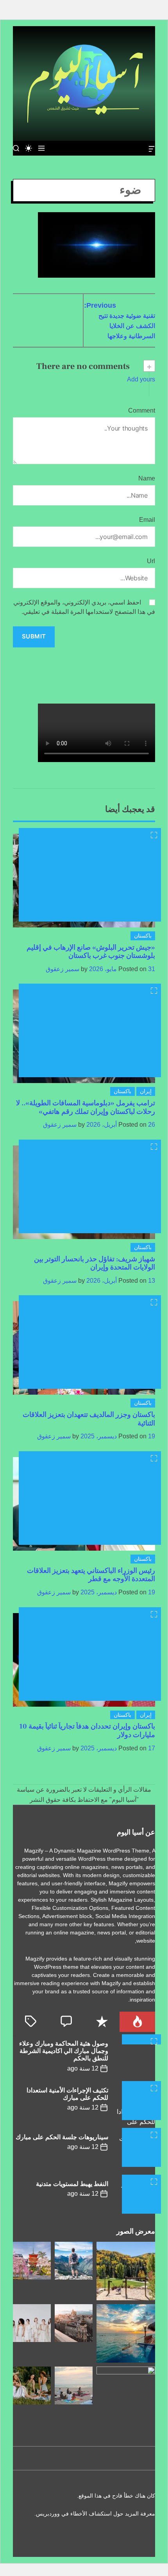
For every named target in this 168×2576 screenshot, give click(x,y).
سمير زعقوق (63, 969)
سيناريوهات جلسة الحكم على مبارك (62, 2137)
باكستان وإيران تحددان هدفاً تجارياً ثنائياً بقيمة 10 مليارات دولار (87, 1731)
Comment (142, 410)
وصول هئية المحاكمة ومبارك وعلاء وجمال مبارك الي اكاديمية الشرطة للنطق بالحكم (64, 2051)
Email (147, 520)
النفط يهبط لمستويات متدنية (72, 2184)
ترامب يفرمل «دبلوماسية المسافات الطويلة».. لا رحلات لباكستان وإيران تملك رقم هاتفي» (86, 1107)
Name (147, 478)
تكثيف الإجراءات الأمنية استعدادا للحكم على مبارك (67, 2094)
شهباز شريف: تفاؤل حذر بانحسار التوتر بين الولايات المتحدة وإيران (95, 1263)
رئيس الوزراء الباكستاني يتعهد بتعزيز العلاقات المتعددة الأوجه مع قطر (91, 1575)
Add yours (141, 379)
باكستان (143, 936)
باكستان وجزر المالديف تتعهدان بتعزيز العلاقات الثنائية (89, 1419)
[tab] (137, 2022)
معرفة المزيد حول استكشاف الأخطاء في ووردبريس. (95, 2514)
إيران (146, 1091)
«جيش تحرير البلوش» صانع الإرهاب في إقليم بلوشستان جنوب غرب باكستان (91, 952)
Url (151, 561)
